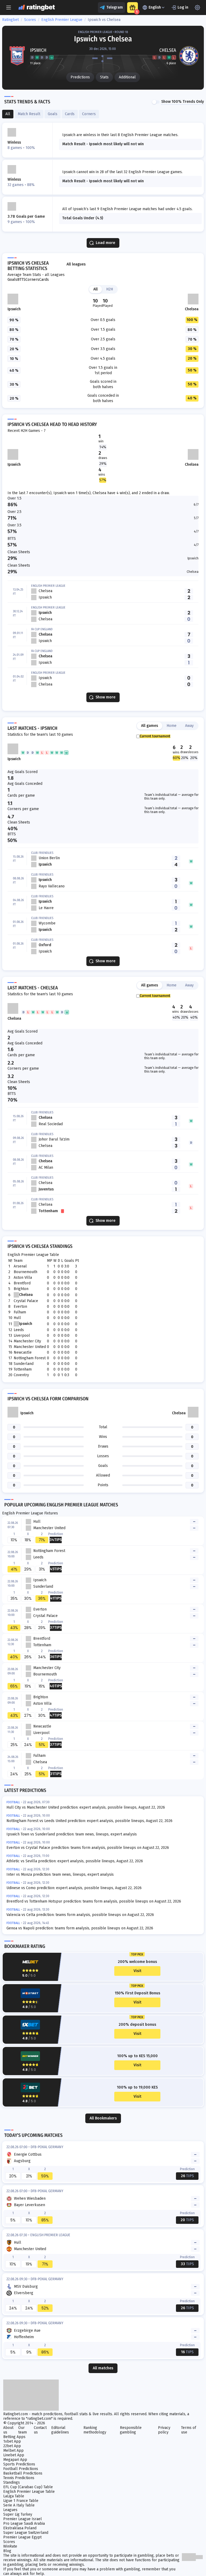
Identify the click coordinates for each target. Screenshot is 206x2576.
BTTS (21, 280)
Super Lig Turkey (18, 2514)
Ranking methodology (95, 2430)
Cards (44, 280)
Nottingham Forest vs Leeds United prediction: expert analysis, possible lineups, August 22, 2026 (89, 1821)
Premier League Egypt (22, 2537)
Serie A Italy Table (19, 2505)
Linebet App (14, 2455)
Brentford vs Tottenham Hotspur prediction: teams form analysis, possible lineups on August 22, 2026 (94, 1901)
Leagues (10, 2510)
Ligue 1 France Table (21, 2501)
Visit (137, 1971)
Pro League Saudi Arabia (24, 2524)
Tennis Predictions (19, 2478)
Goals (12, 280)
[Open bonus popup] (133, 8)
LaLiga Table (14, 2496)
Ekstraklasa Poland (20, 2528)
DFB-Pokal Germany (47, 2147)
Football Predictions (21, 2469)
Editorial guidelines (60, 2430)
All (95, 289)
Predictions (80, 77)
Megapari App (15, 2460)
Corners (32, 280)
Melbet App (13, 2451)
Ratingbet (10, 20)
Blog (7, 2551)
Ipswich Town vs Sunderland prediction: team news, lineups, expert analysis (72, 1834)
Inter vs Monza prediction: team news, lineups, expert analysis (60, 1874)
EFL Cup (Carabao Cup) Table (28, 2487)
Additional (127, 77)
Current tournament (155, 736)
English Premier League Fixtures (30, 1513)
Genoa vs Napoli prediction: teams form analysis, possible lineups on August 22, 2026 (80, 1928)
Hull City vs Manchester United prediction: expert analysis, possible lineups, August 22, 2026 (86, 1807)
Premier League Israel (23, 2519)
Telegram (115, 7)
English (155, 7)
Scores (30, 20)
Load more (105, 243)
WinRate (10, 2546)
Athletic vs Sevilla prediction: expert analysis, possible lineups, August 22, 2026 (75, 1861)
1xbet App (12, 2441)
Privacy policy (164, 2430)
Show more (105, 697)
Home (172, 726)
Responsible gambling (131, 2430)
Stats (104, 77)
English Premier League (62, 20)
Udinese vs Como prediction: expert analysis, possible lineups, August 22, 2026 (74, 1888)
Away (189, 726)
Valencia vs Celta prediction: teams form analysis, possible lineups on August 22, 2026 (80, 1915)
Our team (23, 2430)
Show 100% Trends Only (183, 102)
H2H (110, 289)
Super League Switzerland (26, 2533)
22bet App (12, 2446)
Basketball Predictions (23, 2473)
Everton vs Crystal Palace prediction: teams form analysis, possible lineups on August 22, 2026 (88, 1848)
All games (150, 726)
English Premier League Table (33, 1255)
